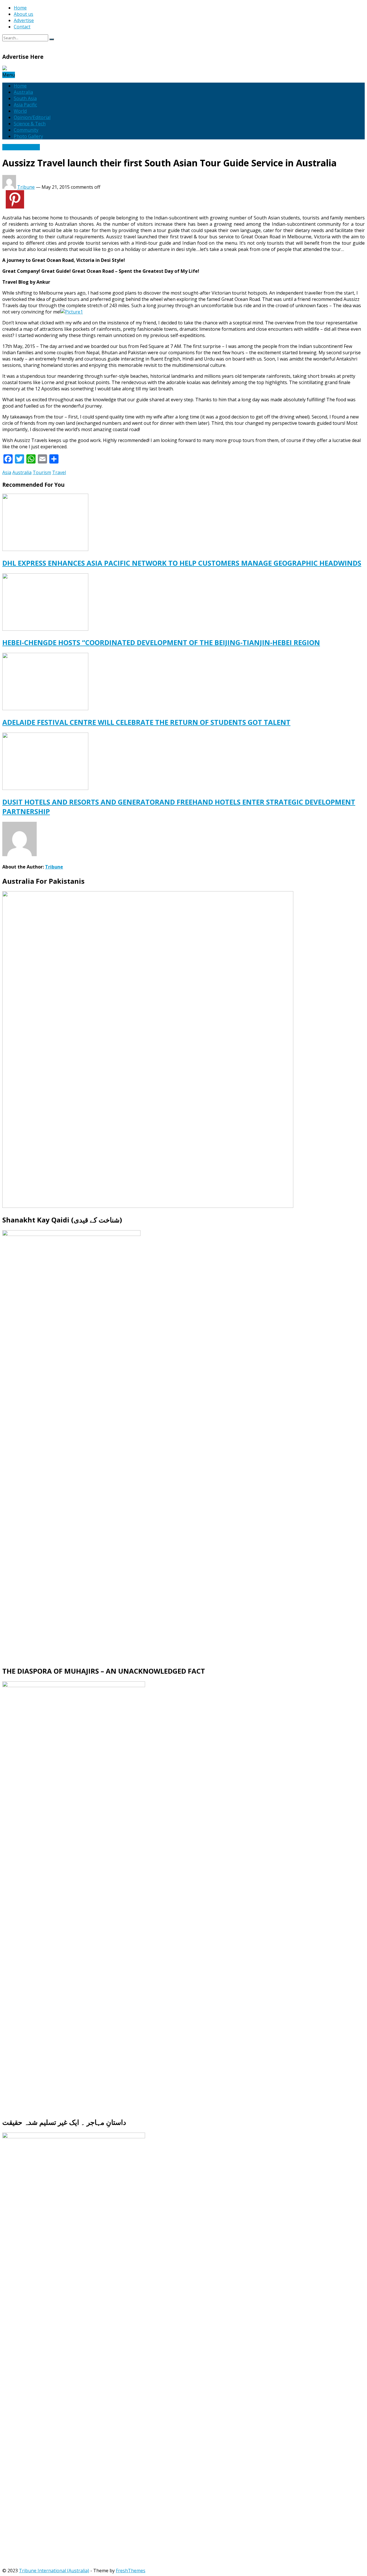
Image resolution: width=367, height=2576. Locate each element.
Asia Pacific (25, 105)
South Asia (25, 98)
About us (24, 14)
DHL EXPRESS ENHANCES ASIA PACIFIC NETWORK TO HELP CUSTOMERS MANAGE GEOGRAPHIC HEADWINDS (182, 563)
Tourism (42, 472)
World (20, 111)
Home (20, 8)
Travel (59, 472)
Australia (23, 92)
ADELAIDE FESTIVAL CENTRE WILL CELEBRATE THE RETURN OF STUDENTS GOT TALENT (146, 722)
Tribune (26, 187)
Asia (7, 472)
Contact (22, 27)
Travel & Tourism (21, 147)
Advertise (24, 20)
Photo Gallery (28, 136)
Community (26, 130)
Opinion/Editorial (32, 117)
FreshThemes (131, 2571)
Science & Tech (30, 124)
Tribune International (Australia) (54, 2571)
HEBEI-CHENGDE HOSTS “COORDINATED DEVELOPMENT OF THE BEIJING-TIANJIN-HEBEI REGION (161, 642)
